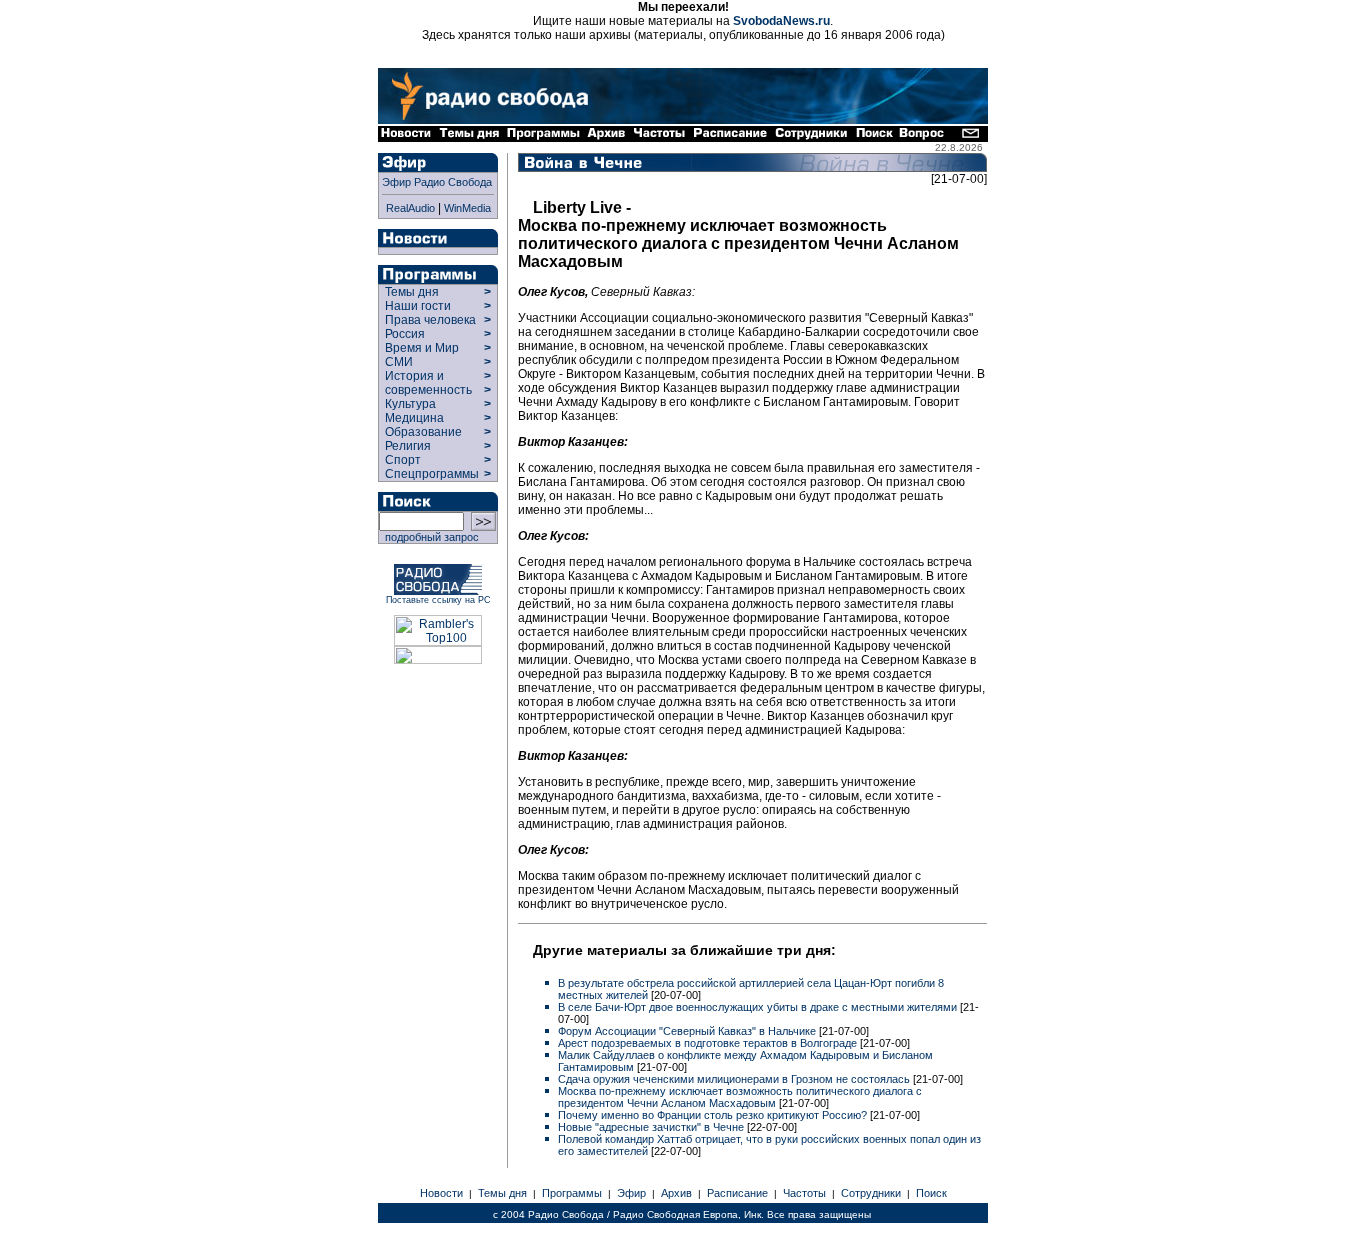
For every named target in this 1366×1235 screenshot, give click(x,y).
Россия (405, 334)
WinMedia (467, 208)
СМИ (399, 362)
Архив (676, 1193)
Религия (408, 446)
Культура (410, 404)
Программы (572, 1193)
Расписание (737, 1193)
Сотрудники (871, 1193)
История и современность (428, 383)
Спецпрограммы (430, 474)
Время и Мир (422, 348)
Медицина (414, 418)
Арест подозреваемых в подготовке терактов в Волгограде (707, 1043)
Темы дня (412, 292)
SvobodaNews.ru (781, 21)
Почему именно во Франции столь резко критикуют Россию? (714, 1115)
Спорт (401, 460)
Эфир (631, 1193)
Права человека (430, 320)
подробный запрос (429, 537)
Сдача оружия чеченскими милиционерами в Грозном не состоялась (734, 1079)
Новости (441, 1193)
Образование (423, 432)
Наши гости (418, 306)
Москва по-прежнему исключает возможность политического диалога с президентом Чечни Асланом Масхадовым (740, 1097)
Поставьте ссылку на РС (438, 600)
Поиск (931, 1193)
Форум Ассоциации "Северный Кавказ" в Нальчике (687, 1031)
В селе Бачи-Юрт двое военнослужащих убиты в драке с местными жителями (757, 1007)
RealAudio (410, 208)
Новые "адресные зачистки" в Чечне (652, 1127)
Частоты (804, 1193)
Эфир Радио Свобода (437, 182)
